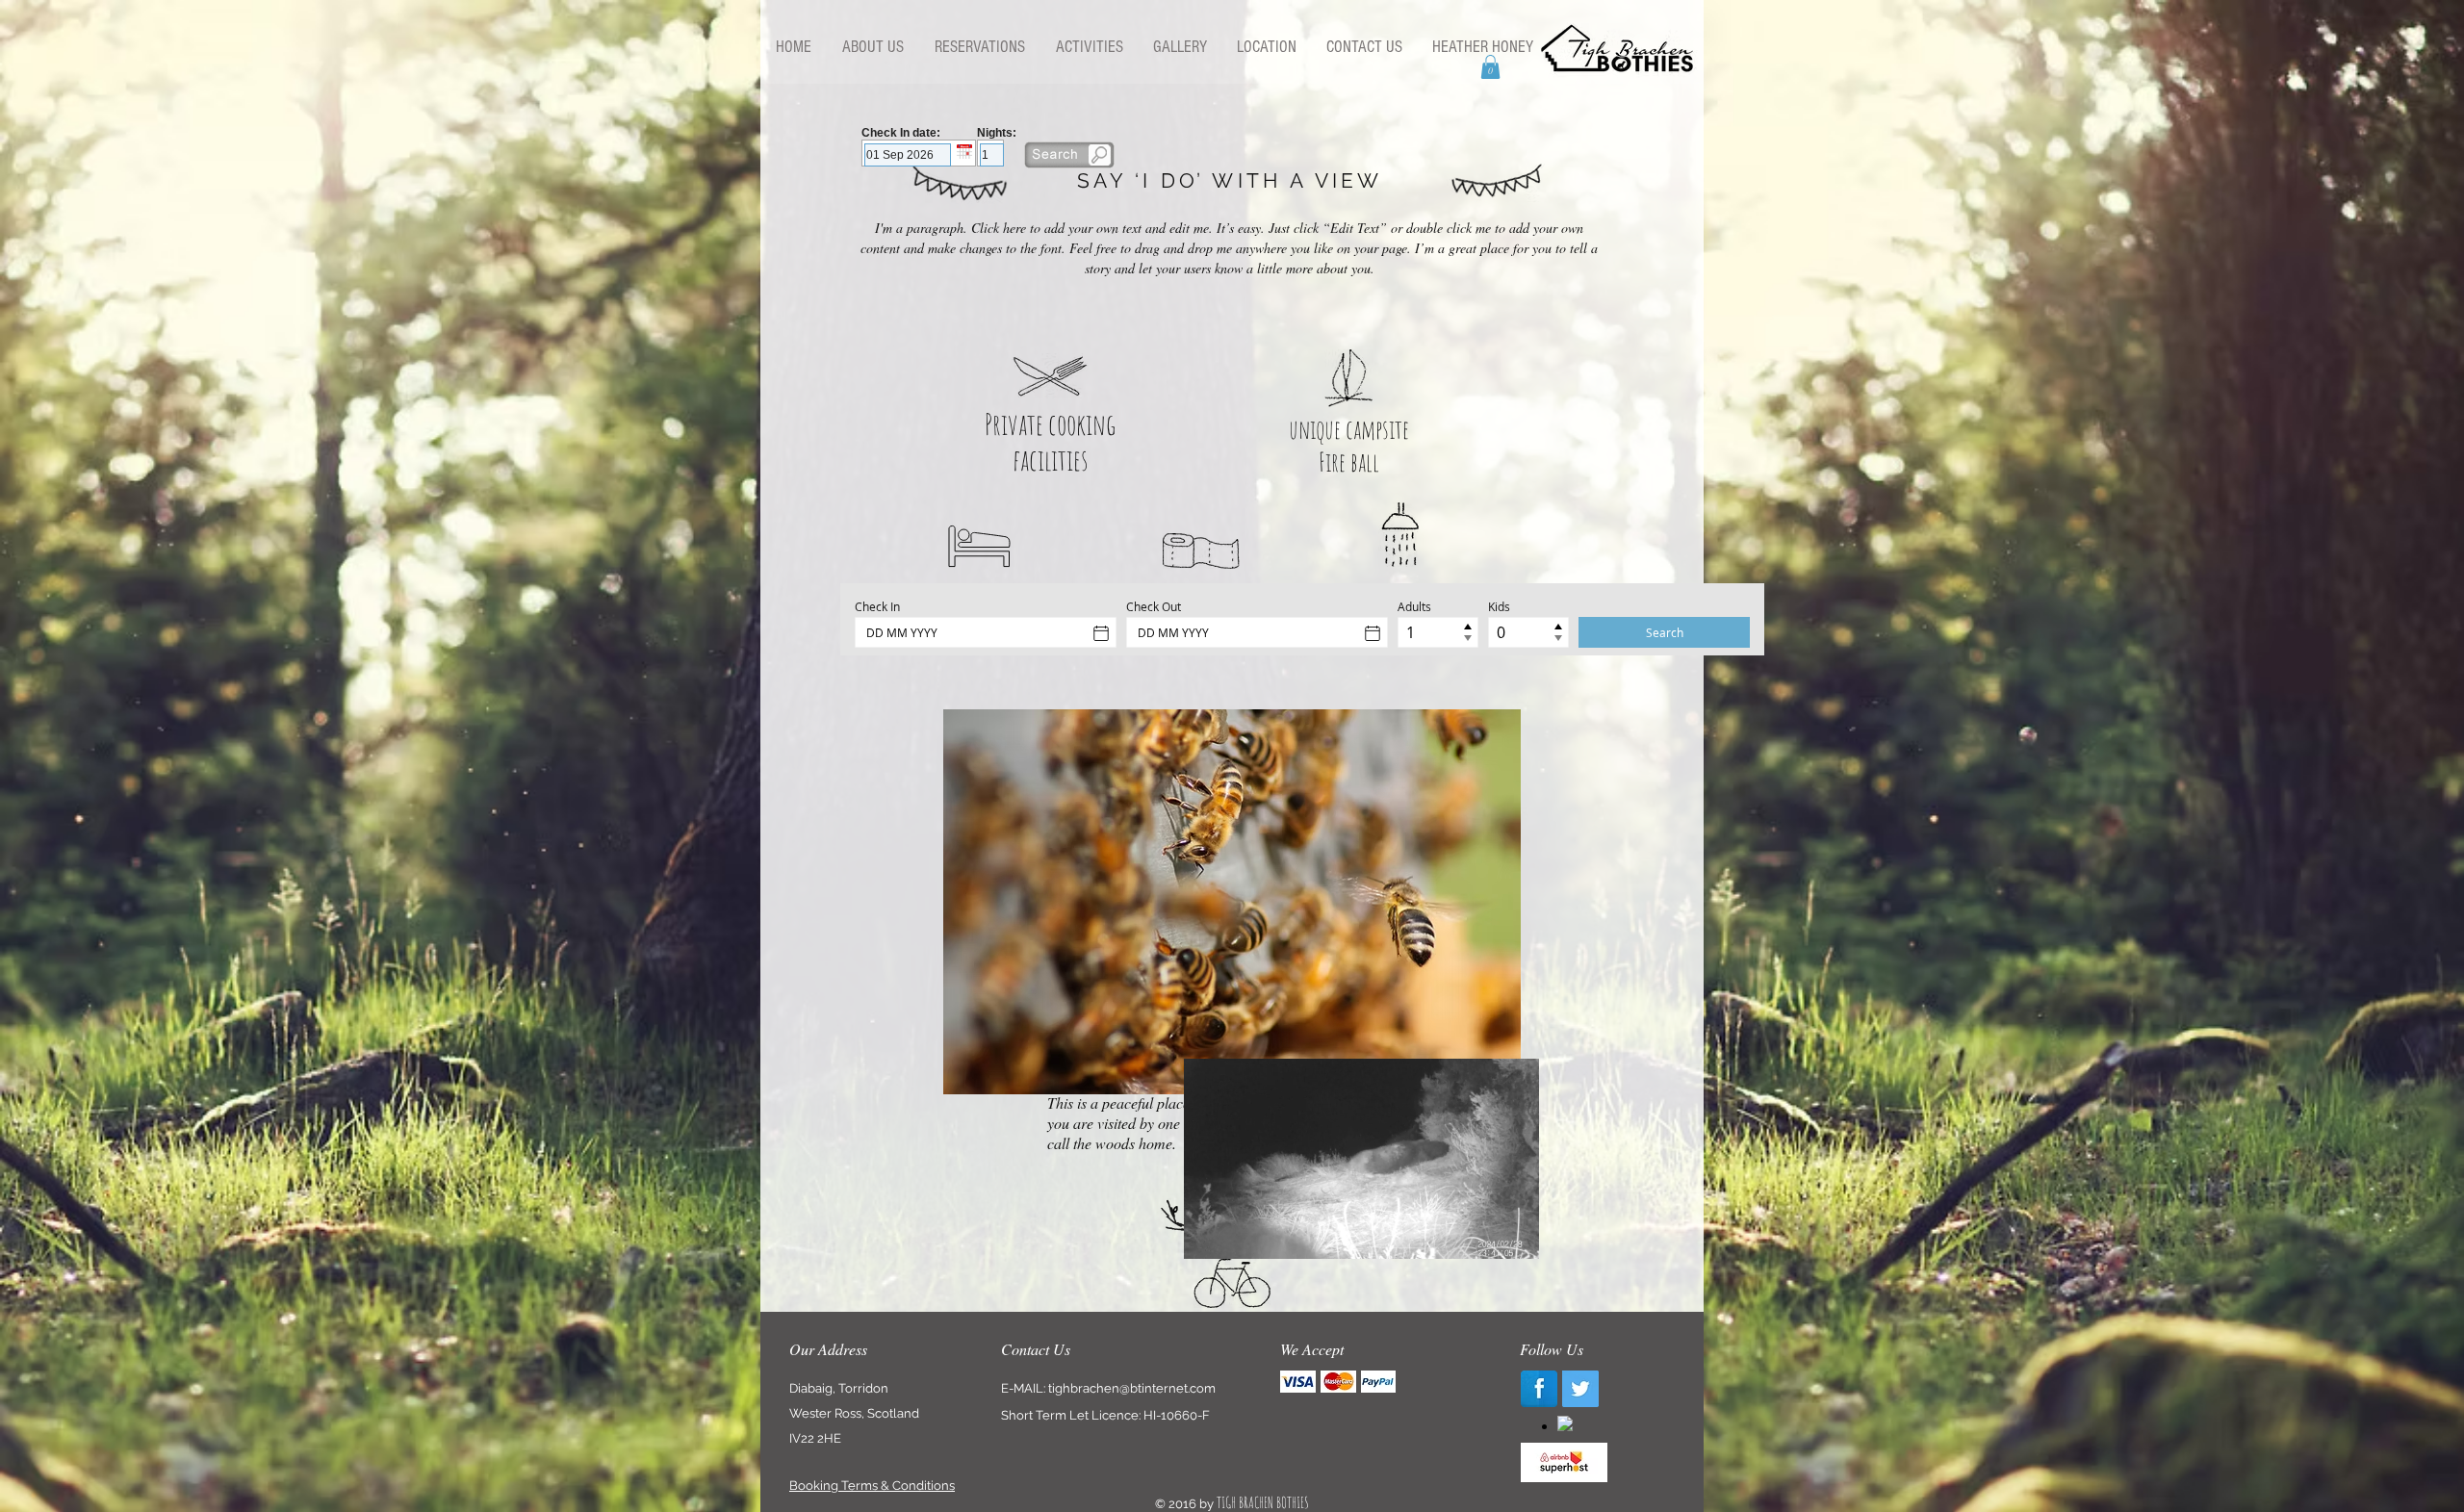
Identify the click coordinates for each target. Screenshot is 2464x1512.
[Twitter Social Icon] (1580, 1389)
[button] (1490, 67)
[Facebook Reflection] (1539, 1389)
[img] (1298, 1381)
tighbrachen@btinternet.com (1132, 1388)
